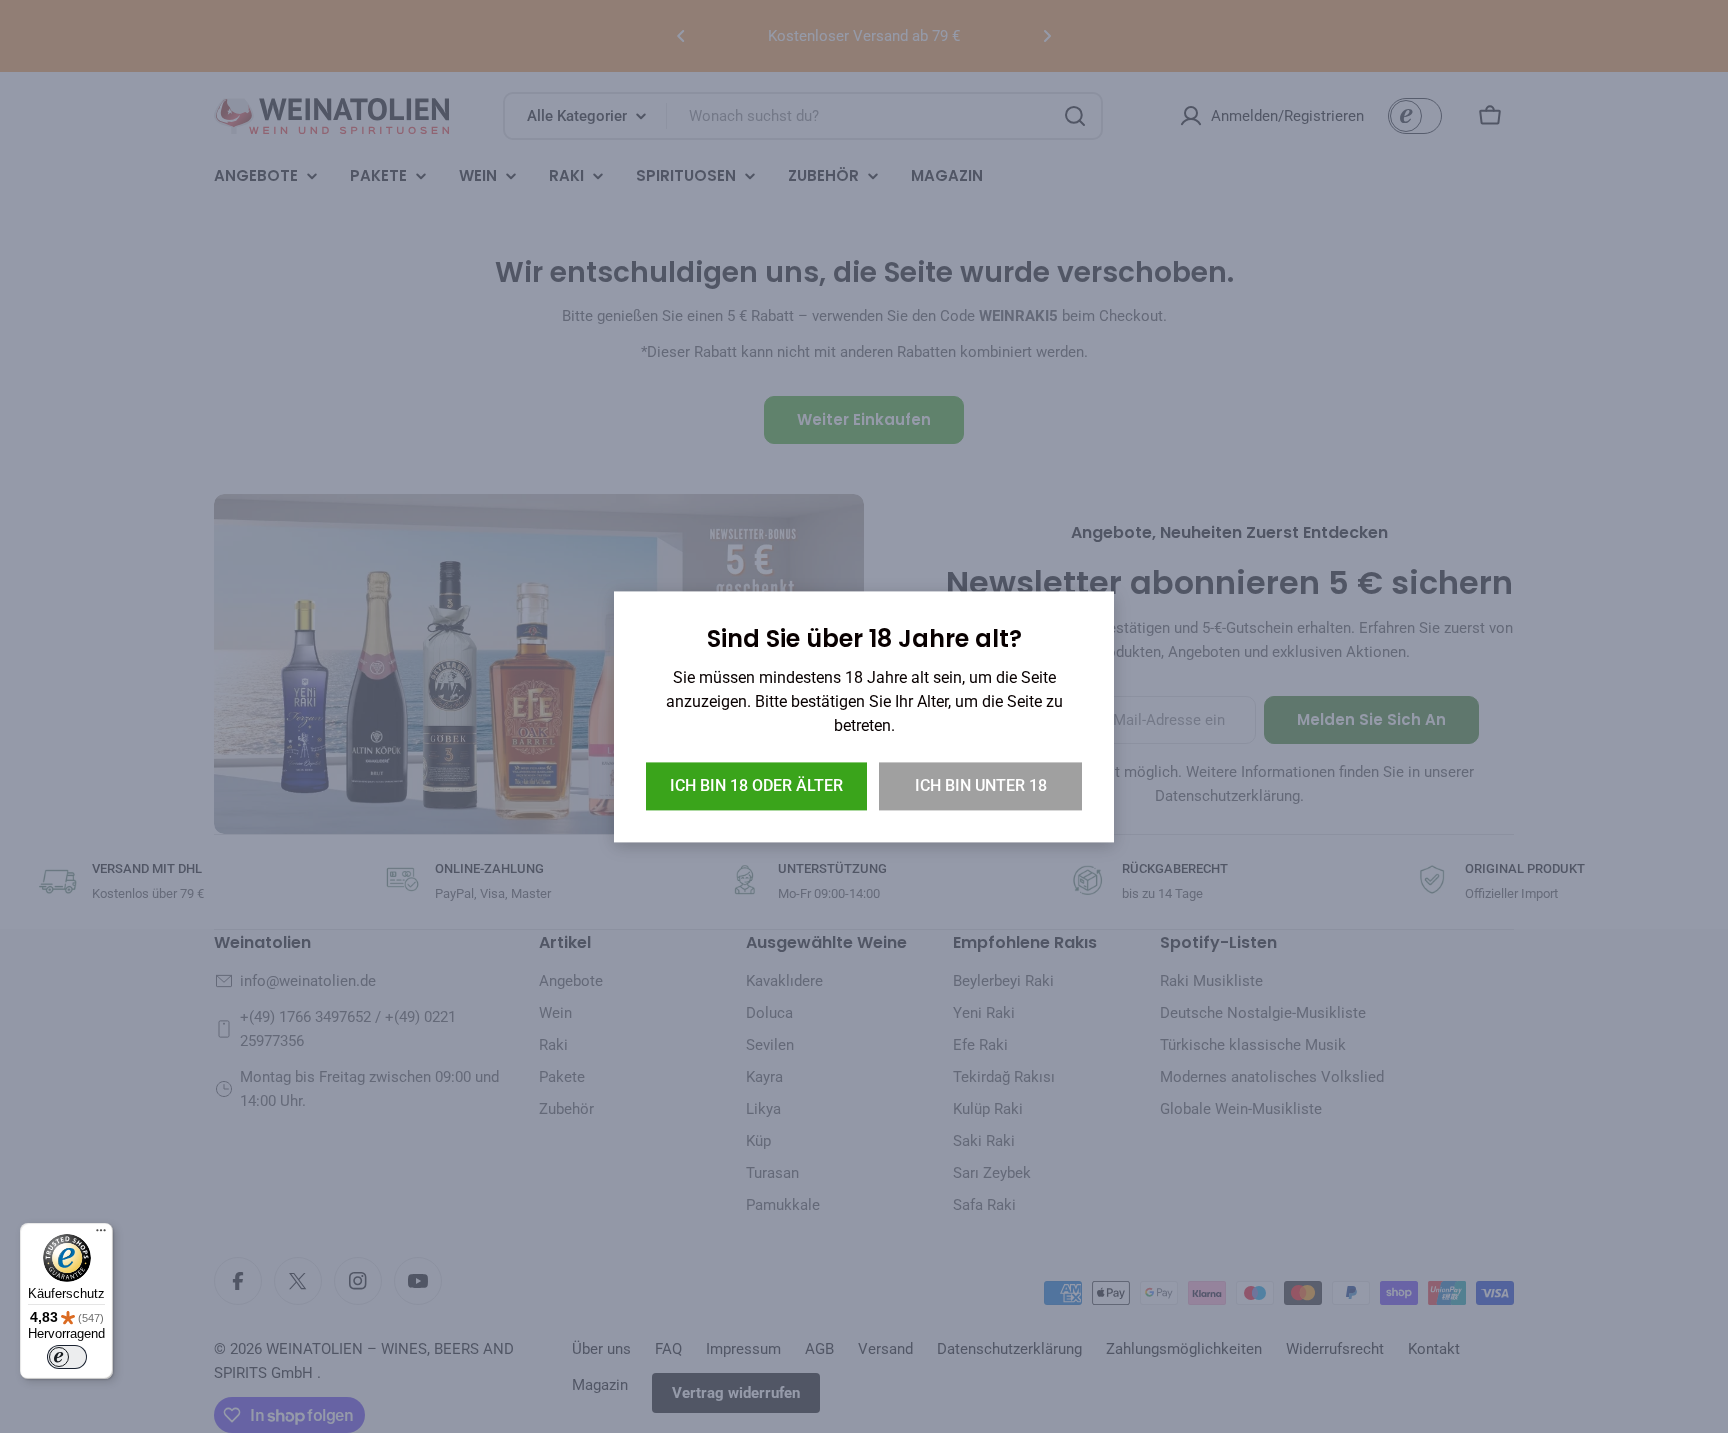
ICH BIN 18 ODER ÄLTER (756, 785)
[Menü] (101, 1235)
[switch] (67, 1357)
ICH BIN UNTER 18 (981, 785)
